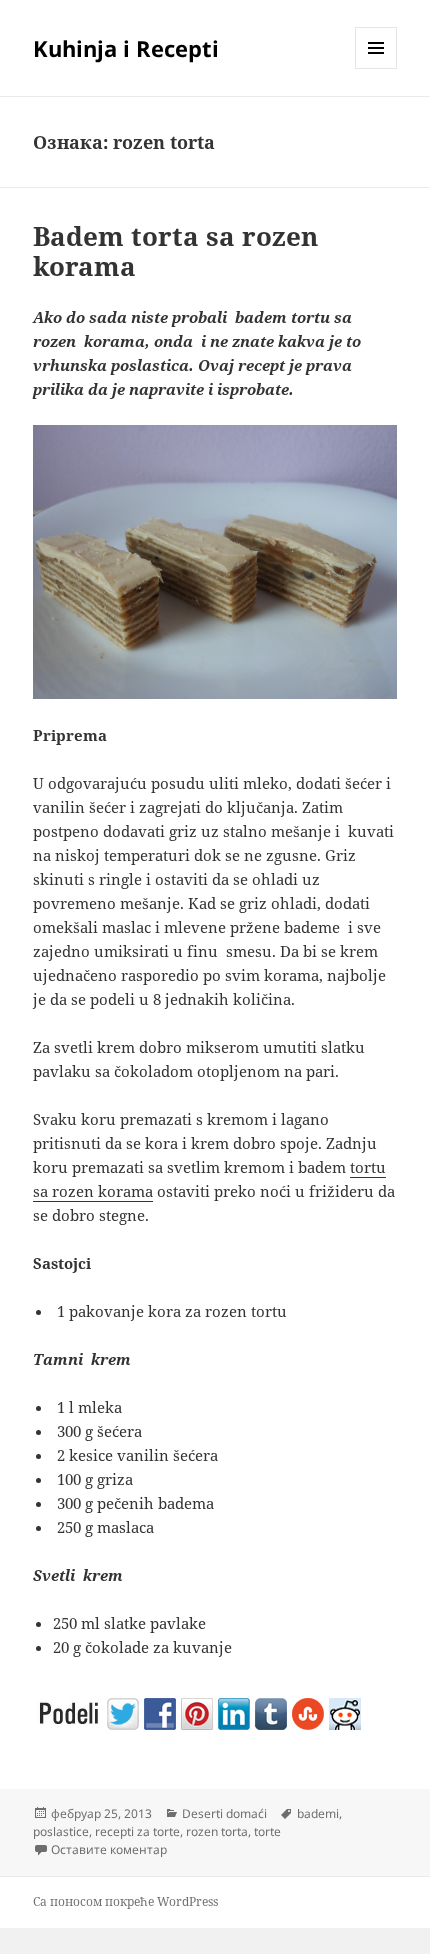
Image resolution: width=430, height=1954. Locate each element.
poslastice (61, 1831)
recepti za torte (137, 1831)
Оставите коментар (109, 1849)
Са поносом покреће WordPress (125, 1901)
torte (267, 1831)
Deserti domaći (224, 1813)
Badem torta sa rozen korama (175, 251)
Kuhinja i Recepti (126, 48)
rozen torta (217, 1831)
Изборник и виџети (376, 68)
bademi (318, 1813)
